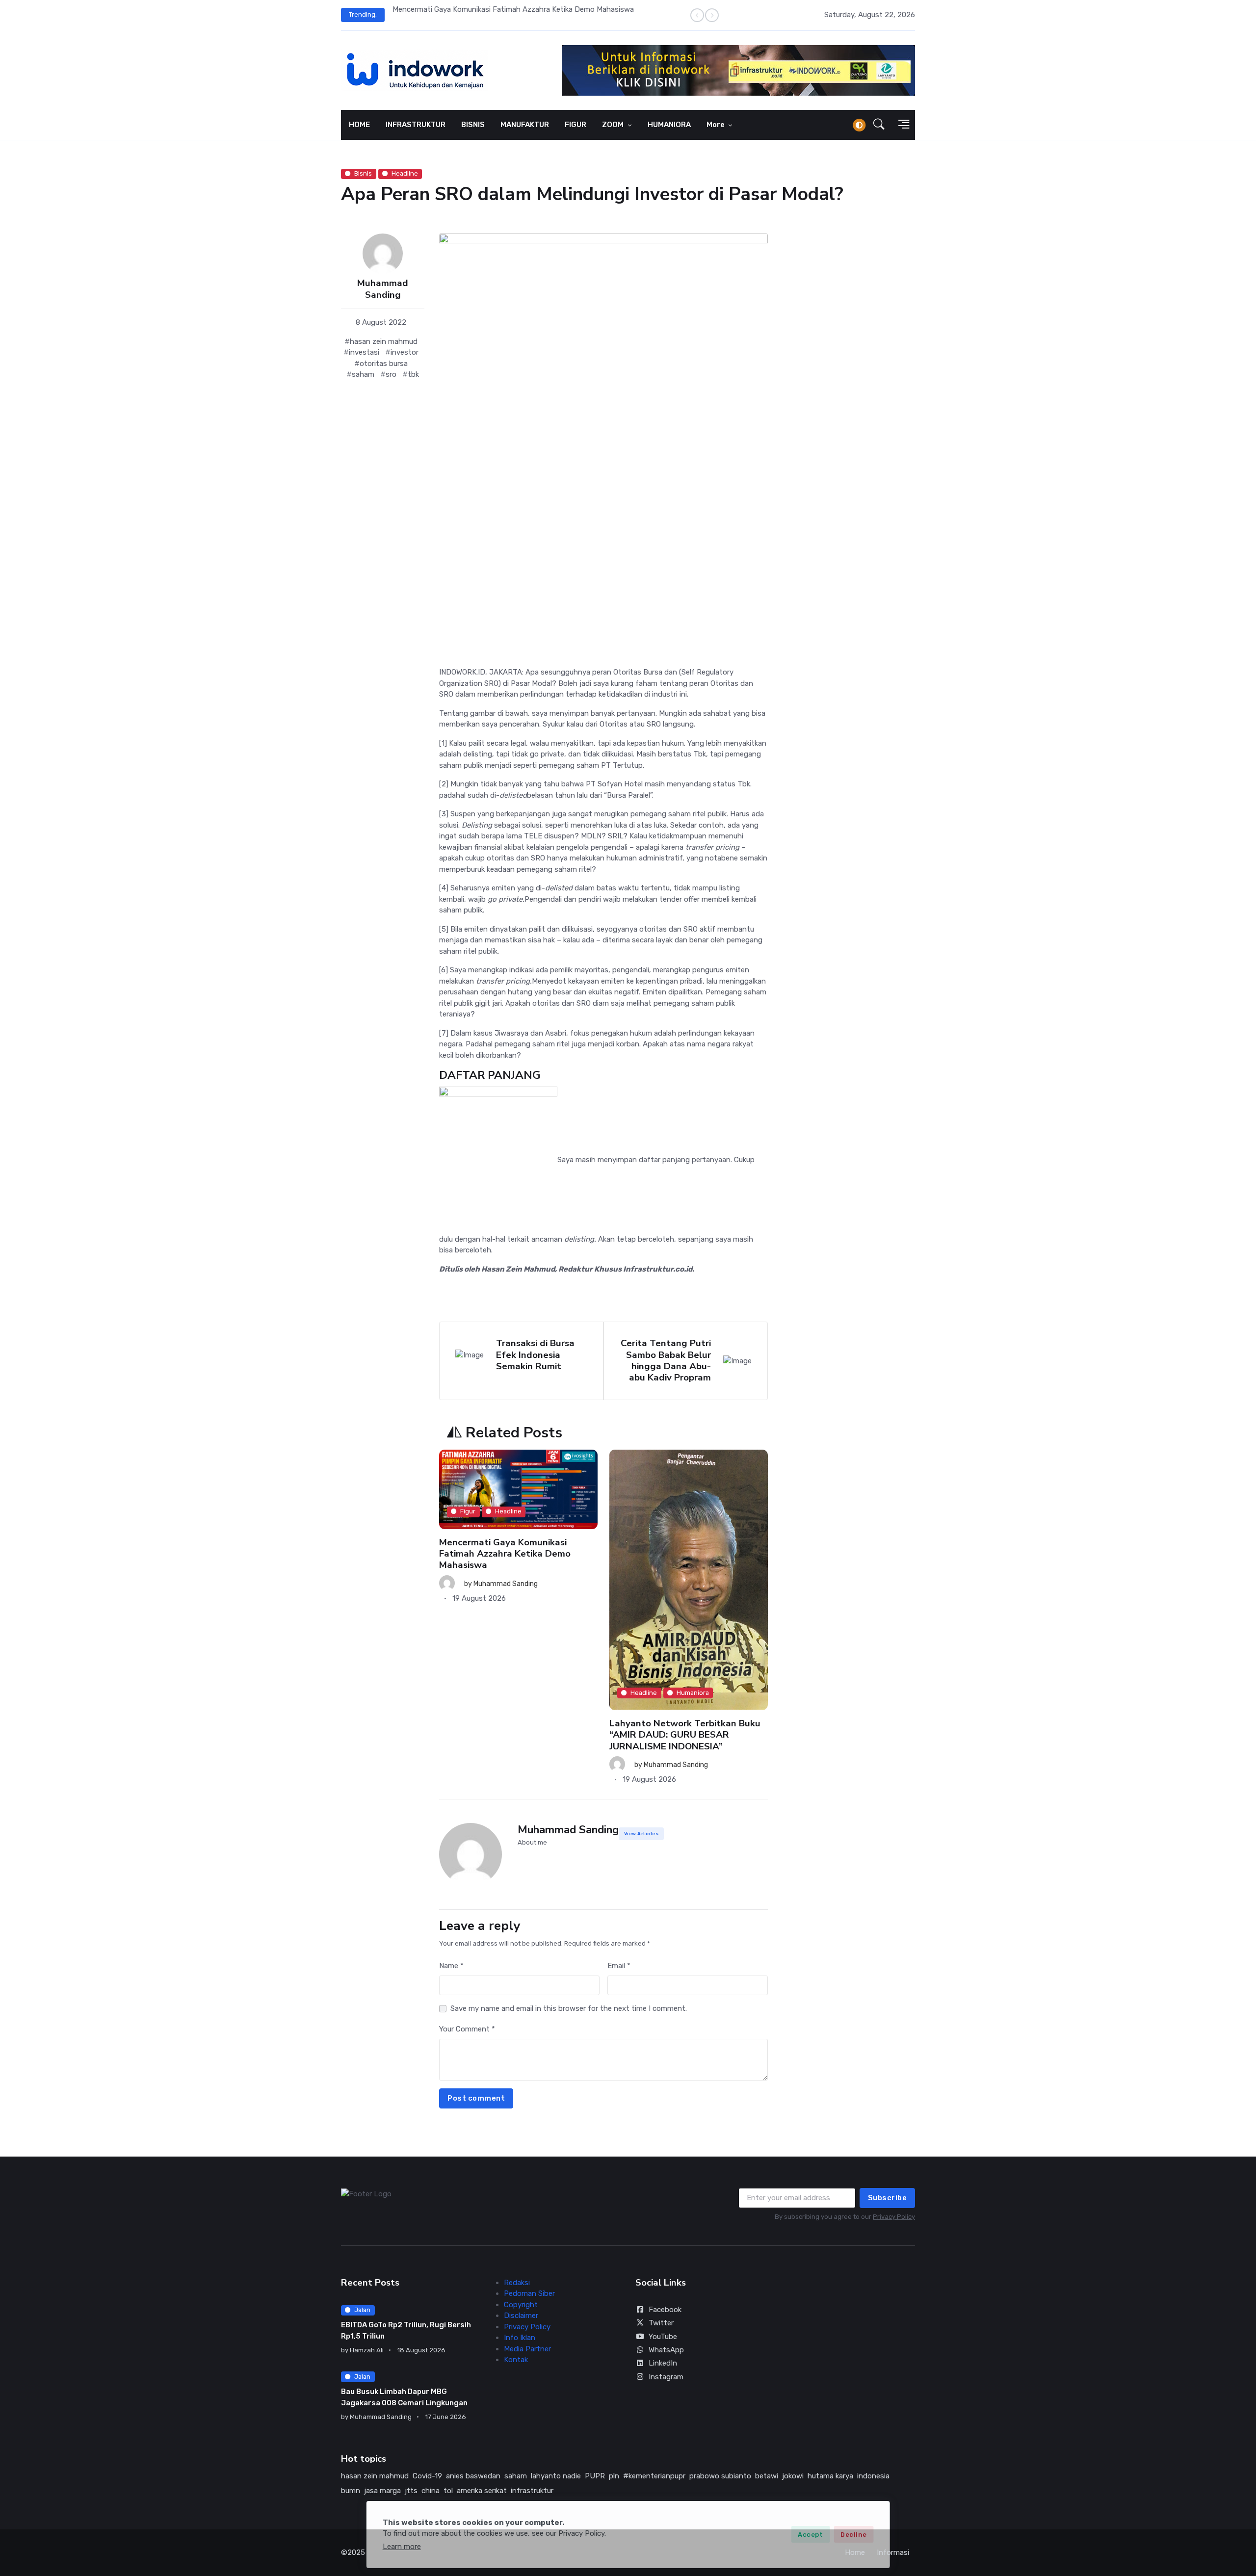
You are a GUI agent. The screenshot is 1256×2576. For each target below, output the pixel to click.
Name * (451, 1966)
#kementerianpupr (654, 2476)
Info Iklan (520, 2338)
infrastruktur (532, 2491)
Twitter (661, 2323)
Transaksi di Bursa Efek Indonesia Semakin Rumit (535, 1355)
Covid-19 (427, 2476)
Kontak (516, 2360)
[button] (879, 125)
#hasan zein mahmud (381, 341)
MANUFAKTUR (525, 125)
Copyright (521, 2305)
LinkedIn (663, 2363)
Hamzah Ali (367, 2350)
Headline (405, 173)
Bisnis (363, 173)
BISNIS (473, 125)
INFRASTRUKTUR (416, 125)
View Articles (641, 1834)
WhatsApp (666, 2350)
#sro (388, 374)
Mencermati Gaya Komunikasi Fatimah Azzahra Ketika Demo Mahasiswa (513, 9)
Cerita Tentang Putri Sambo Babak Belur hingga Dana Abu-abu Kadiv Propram (666, 1360)
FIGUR (576, 125)
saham (516, 2476)
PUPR (595, 2476)
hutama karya (830, 2476)
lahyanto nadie (556, 2476)
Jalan (362, 2310)
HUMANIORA (669, 125)
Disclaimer (521, 2316)
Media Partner (527, 2349)
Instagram (666, 2377)
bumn (351, 2491)
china (431, 2491)
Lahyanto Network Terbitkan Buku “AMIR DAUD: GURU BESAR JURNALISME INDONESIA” (685, 1735)
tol (448, 2491)
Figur (468, 1512)
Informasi (893, 2552)
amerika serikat (482, 2491)
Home (855, 2552)
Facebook (665, 2310)
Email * (619, 1966)
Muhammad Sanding (383, 289)
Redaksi (517, 2283)
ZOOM (614, 125)
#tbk (411, 374)
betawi (767, 2476)
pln (614, 2476)
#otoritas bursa (381, 364)
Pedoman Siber (529, 2293)
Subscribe (888, 2198)
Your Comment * (467, 2029)
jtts (411, 2491)
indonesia (873, 2476)
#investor (402, 352)
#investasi (361, 352)
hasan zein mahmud (375, 2476)
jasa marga (382, 2491)
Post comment (476, 2098)
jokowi (793, 2476)
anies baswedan (473, 2476)
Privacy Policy (894, 2217)
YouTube (663, 2337)
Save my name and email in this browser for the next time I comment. (569, 2008)
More (716, 125)
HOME (359, 125)
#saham (360, 374)
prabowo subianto (720, 2476)
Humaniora (693, 1693)
